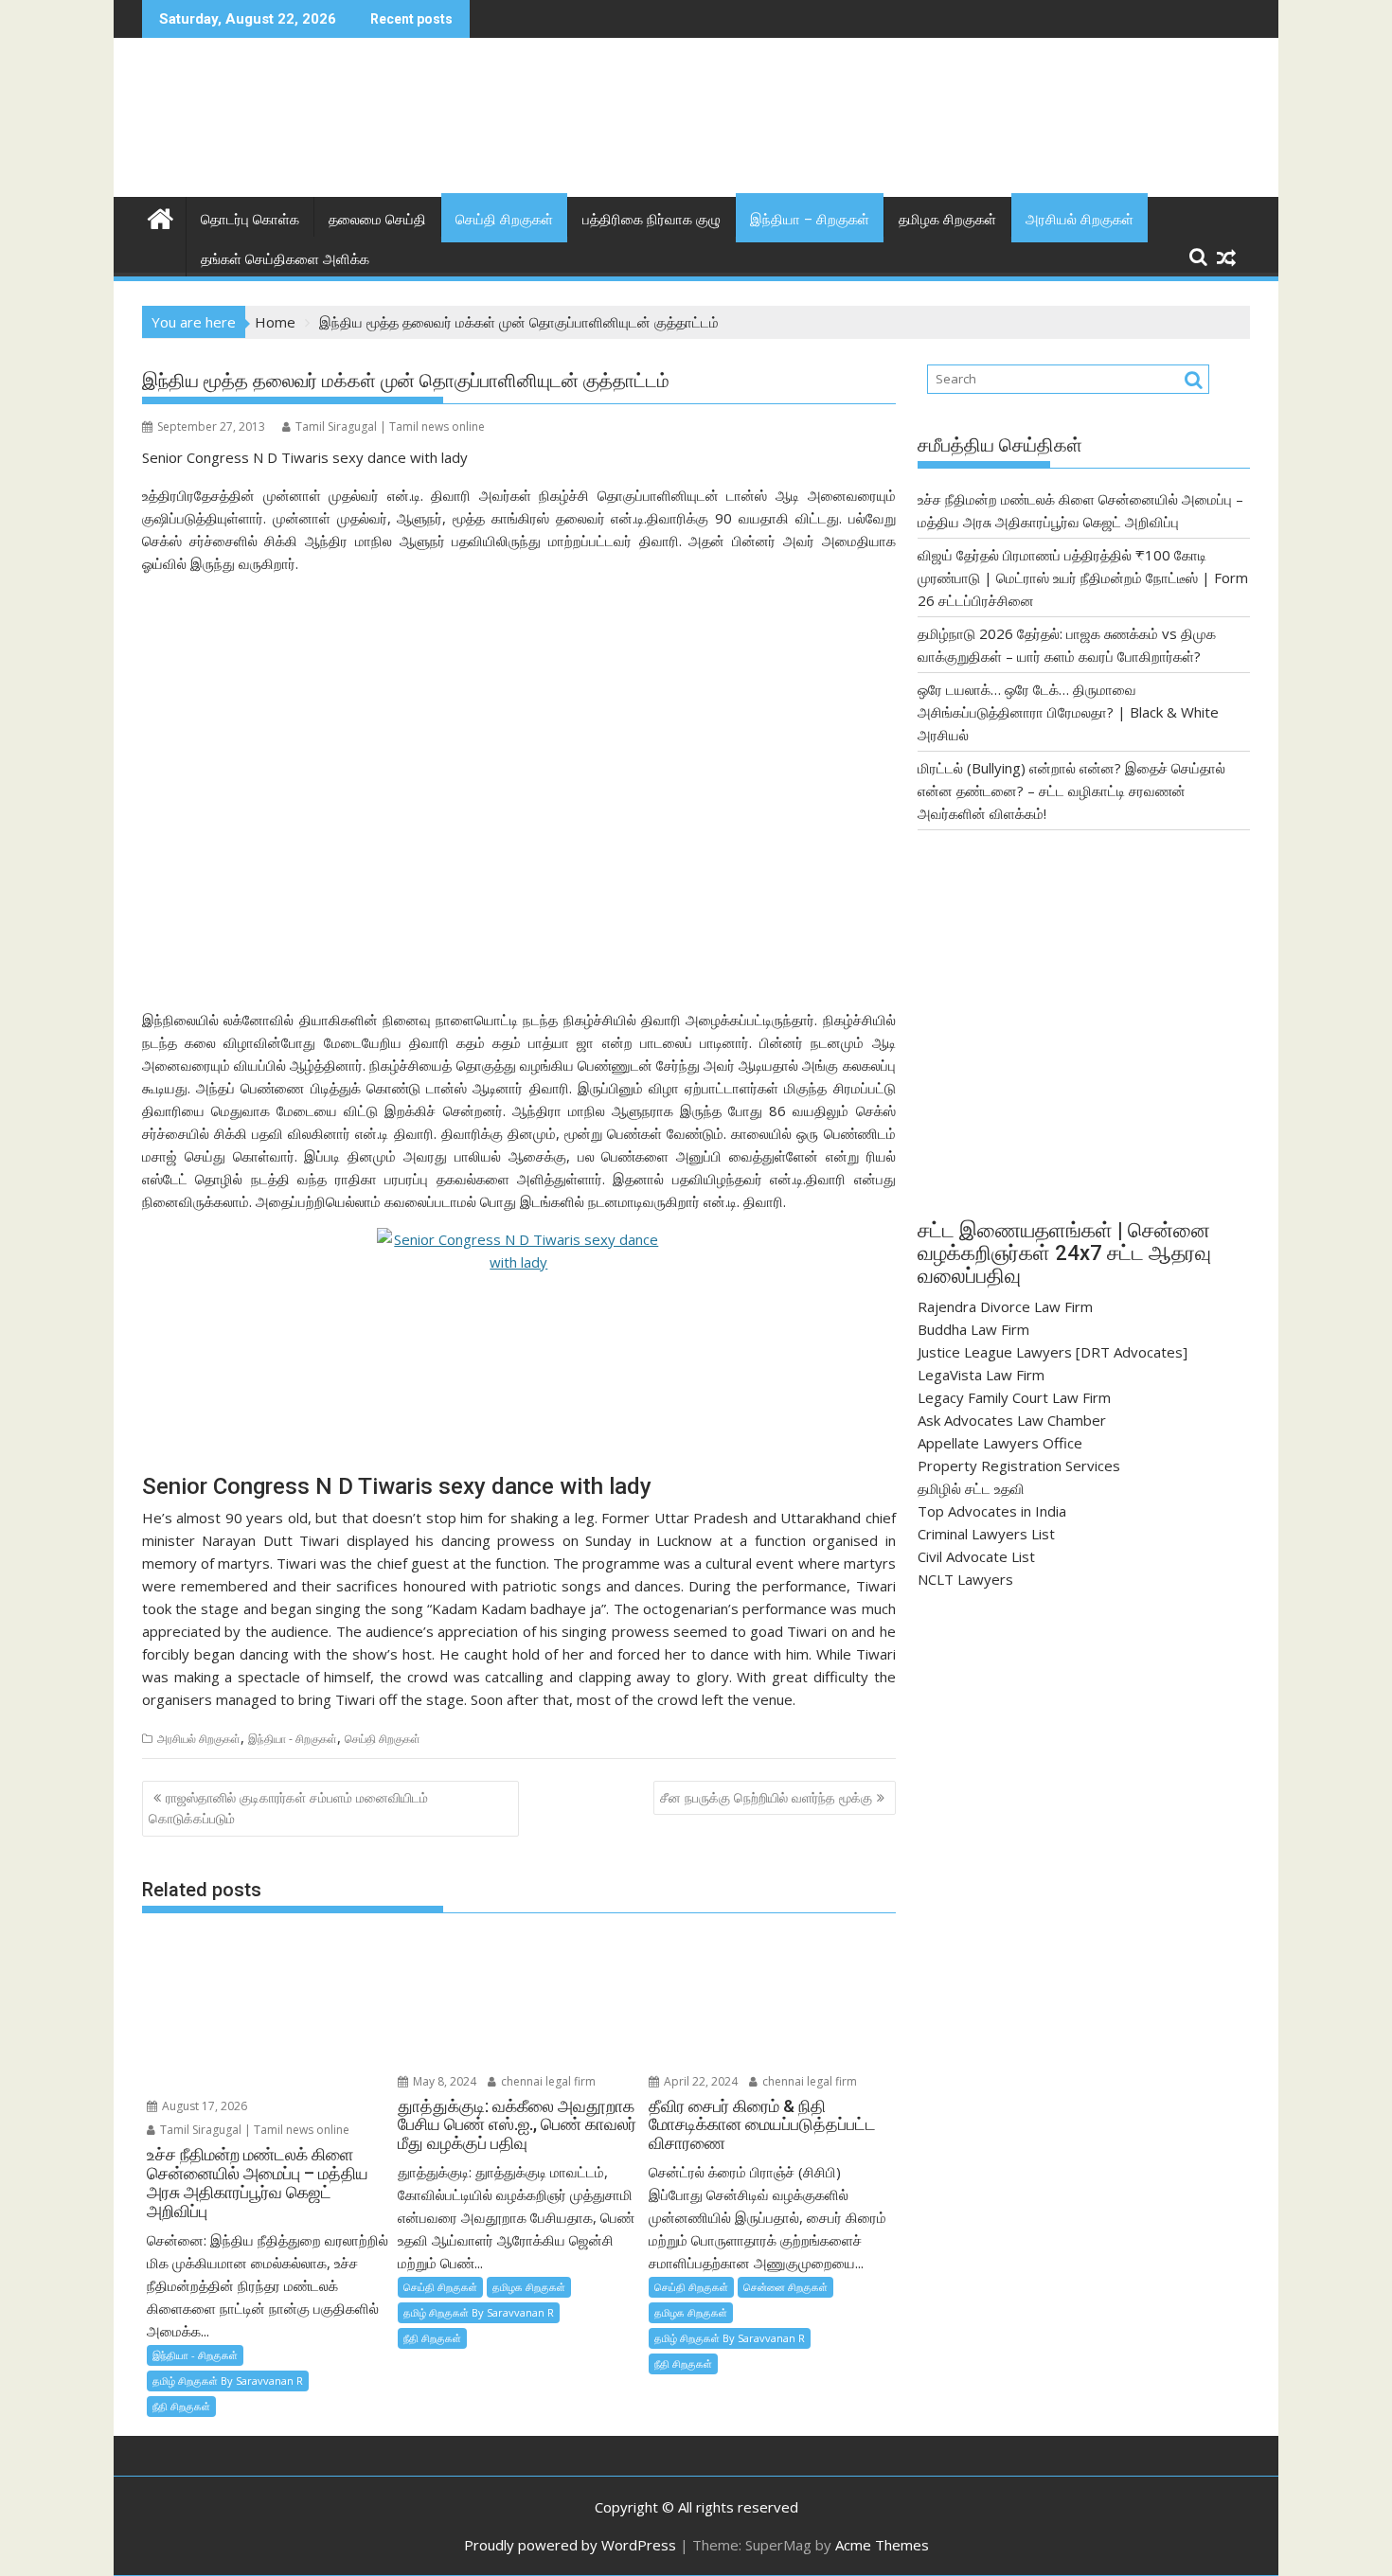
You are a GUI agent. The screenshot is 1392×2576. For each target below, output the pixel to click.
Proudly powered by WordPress (570, 2545)
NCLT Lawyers (965, 1579)
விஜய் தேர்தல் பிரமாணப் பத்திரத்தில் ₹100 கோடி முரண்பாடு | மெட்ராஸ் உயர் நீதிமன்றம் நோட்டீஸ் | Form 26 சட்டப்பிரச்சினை (1083, 577)
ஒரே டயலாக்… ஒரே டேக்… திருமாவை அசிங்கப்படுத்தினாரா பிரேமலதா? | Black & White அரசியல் (1068, 712)
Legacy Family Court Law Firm (1014, 1397)
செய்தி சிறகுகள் (504, 220)
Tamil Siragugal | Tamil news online (390, 426)
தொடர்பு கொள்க (250, 220)
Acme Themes (882, 2545)
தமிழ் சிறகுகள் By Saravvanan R (228, 2381)
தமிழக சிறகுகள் (947, 220)
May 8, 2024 (443, 2081)
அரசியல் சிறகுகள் (1080, 220)
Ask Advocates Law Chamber (1012, 1420)
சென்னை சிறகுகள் (785, 2287)
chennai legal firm (547, 2081)
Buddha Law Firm (973, 1329)
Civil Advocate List (976, 1556)
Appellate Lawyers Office (1000, 1443)
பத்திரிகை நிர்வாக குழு (651, 220)
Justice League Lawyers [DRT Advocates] (1053, 1352)
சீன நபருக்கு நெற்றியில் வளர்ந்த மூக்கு (766, 1797)
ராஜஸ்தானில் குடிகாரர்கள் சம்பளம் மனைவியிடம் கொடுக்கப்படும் (288, 1808)
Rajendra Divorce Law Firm (1005, 1306)
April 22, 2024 (699, 2081)
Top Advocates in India (992, 1511)
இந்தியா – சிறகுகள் (810, 220)
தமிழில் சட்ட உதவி (971, 1488)
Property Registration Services (1019, 1466)
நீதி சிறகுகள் (181, 2406)
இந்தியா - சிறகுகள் (293, 1739)
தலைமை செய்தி (377, 220)
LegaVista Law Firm (981, 1375)
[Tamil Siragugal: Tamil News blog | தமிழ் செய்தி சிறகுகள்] (161, 216)
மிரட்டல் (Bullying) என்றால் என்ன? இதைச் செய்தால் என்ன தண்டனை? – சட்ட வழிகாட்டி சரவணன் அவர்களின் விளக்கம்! (1071, 791)
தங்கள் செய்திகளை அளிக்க (285, 259)
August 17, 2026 (203, 2106)
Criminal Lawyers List (986, 1534)
